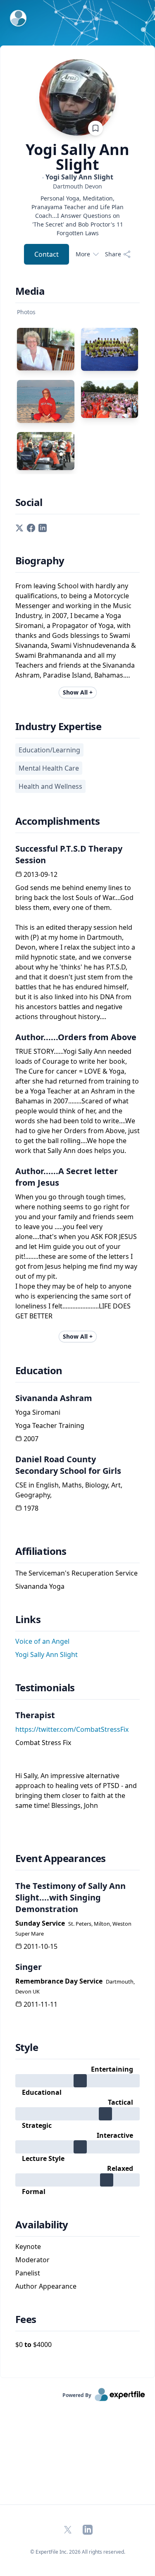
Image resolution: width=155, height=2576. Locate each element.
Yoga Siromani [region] (38, 1412)
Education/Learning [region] (49, 750)
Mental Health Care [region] (49, 768)
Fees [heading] (26, 2319)
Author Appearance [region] (46, 2286)
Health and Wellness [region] (50, 786)
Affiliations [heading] (41, 1551)
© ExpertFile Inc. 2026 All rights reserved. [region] (78, 2552)
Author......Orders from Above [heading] (76, 1037)
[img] (77, 2081)
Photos (26, 312)
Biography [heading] (40, 561)
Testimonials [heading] (45, 1688)
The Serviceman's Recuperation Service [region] (76, 1573)
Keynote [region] (28, 2247)
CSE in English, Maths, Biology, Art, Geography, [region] (69, 1490)
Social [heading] (29, 502)
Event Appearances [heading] (61, 1858)
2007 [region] (31, 1439)
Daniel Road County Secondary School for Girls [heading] (68, 1465)
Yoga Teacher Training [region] (50, 1425)
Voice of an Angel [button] (42, 1641)
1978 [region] (31, 1508)
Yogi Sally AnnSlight (77, 157)
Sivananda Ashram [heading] (54, 1398)
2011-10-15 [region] (41, 1946)
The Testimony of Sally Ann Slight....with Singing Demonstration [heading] (70, 1897)
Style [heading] (27, 2047)
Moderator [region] (32, 2260)
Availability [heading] (42, 2225)
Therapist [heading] (35, 1715)
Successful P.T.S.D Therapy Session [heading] (69, 854)
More (83, 254)
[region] (77, 186)
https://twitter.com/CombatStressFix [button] (72, 1729)
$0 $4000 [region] (33, 2344)
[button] (19, 528)
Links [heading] (28, 1619)
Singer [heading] (29, 1967)
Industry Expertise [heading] (58, 726)
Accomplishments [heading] (57, 821)
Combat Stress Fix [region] (43, 1743)
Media (30, 291)
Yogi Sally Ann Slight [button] (46, 1654)
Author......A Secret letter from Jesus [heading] (67, 1177)
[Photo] (46, 349)
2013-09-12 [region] (41, 874)
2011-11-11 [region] (41, 2004)
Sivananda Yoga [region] (40, 1586)
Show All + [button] (78, 692)
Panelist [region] (28, 2273)
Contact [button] (46, 254)
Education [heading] (39, 1370)
